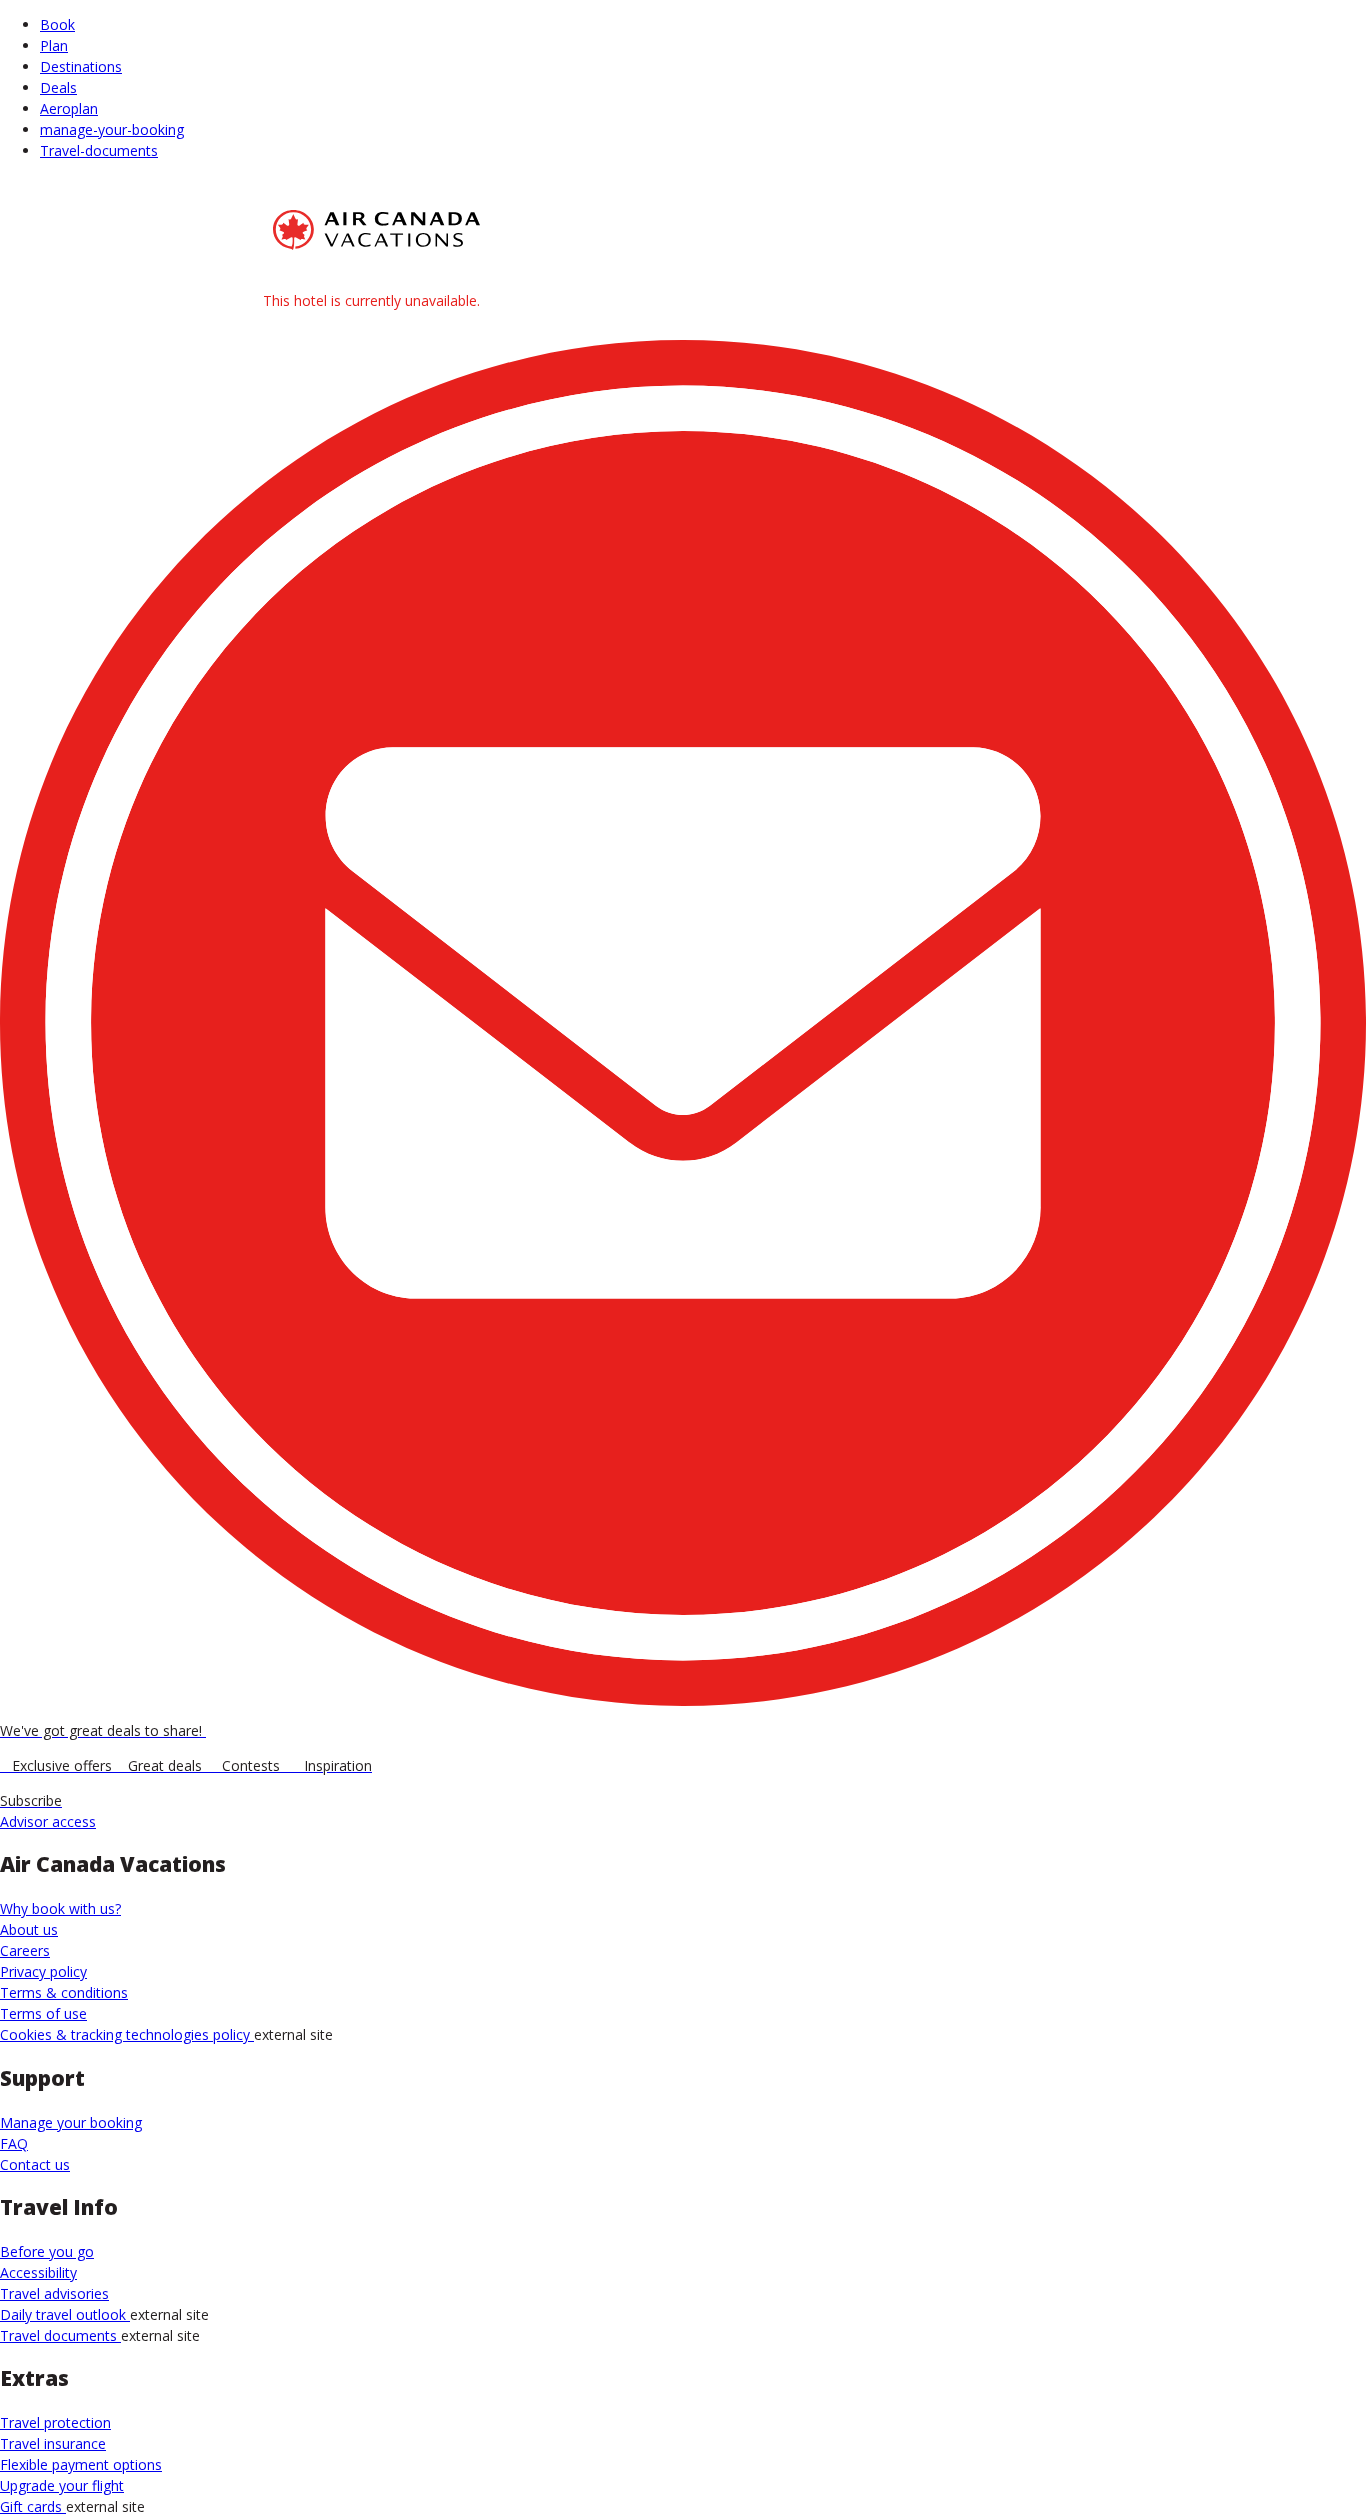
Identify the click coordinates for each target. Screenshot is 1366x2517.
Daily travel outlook (65, 2314)
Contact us (35, 2164)
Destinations (81, 66)
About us (29, 1929)
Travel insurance (53, 2443)
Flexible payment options (81, 2464)
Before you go (47, 2251)
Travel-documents (99, 150)
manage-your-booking (112, 129)
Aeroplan (69, 108)
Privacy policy (43, 1971)
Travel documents (60, 2335)
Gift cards (33, 2506)
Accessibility (38, 2272)
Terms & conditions (64, 1992)
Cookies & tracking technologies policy (127, 2034)
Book (57, 24)
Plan (54, 45)
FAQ (14, 2143)
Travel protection (55, 2422)
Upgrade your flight (62, 2485)
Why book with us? (60, 1908)
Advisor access (48, 1821)
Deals (58, 87)
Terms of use (43, 2013)
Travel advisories (54, 2293)
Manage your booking (71, 2122)
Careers (25, 1950)
